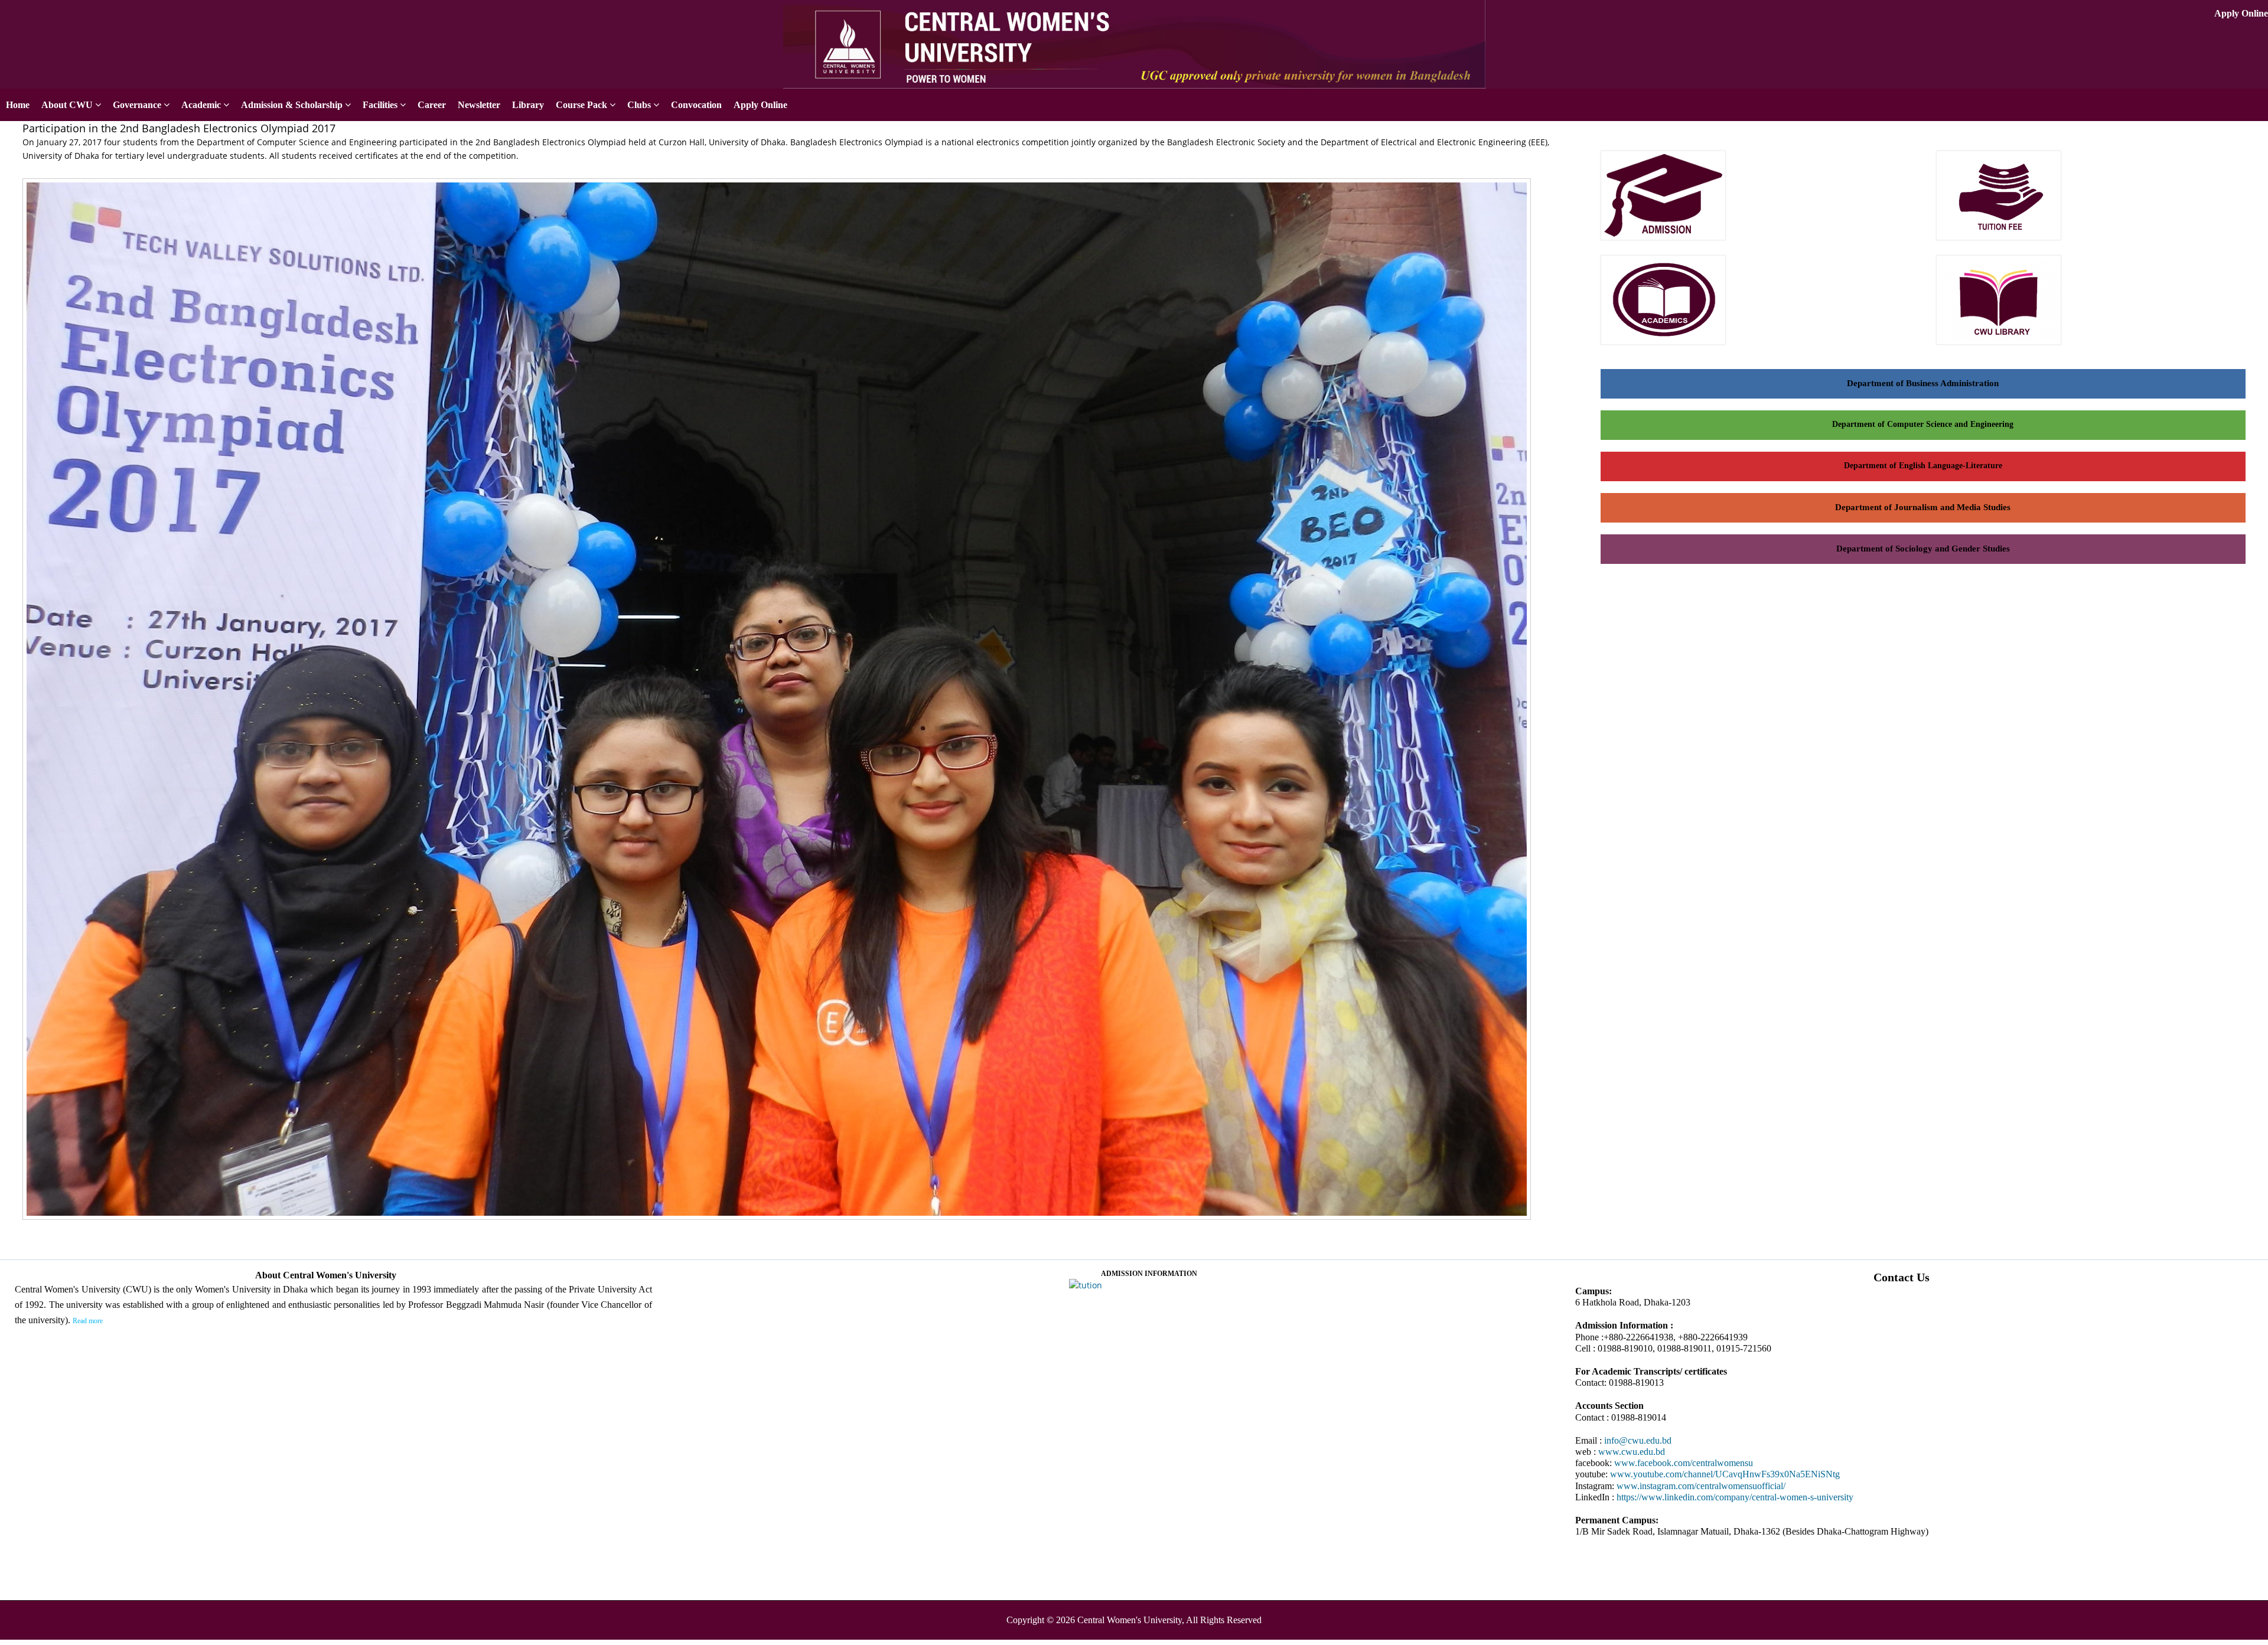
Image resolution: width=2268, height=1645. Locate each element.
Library (528, 105)
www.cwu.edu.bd (1632, 1452)
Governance (137, 105)
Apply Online (2241, 13)
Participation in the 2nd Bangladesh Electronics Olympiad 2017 (179, 128)
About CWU (67, 105)
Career (432, 105)
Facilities (380, 105)
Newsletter (479, 105)
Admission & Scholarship (292, 105)
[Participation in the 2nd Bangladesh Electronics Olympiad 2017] (781, 1221)
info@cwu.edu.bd (1638, 1440)
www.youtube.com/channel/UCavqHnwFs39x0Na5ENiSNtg (1725, 1474)
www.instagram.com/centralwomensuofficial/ (1701, 1486)
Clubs (639, 105)
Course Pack (581, 105)
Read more (88, 1321)
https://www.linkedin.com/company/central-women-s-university (1735, 1497)
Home (18, 105)
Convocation (696, 105)
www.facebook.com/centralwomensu (1684, 1463)
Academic (201, 105)
